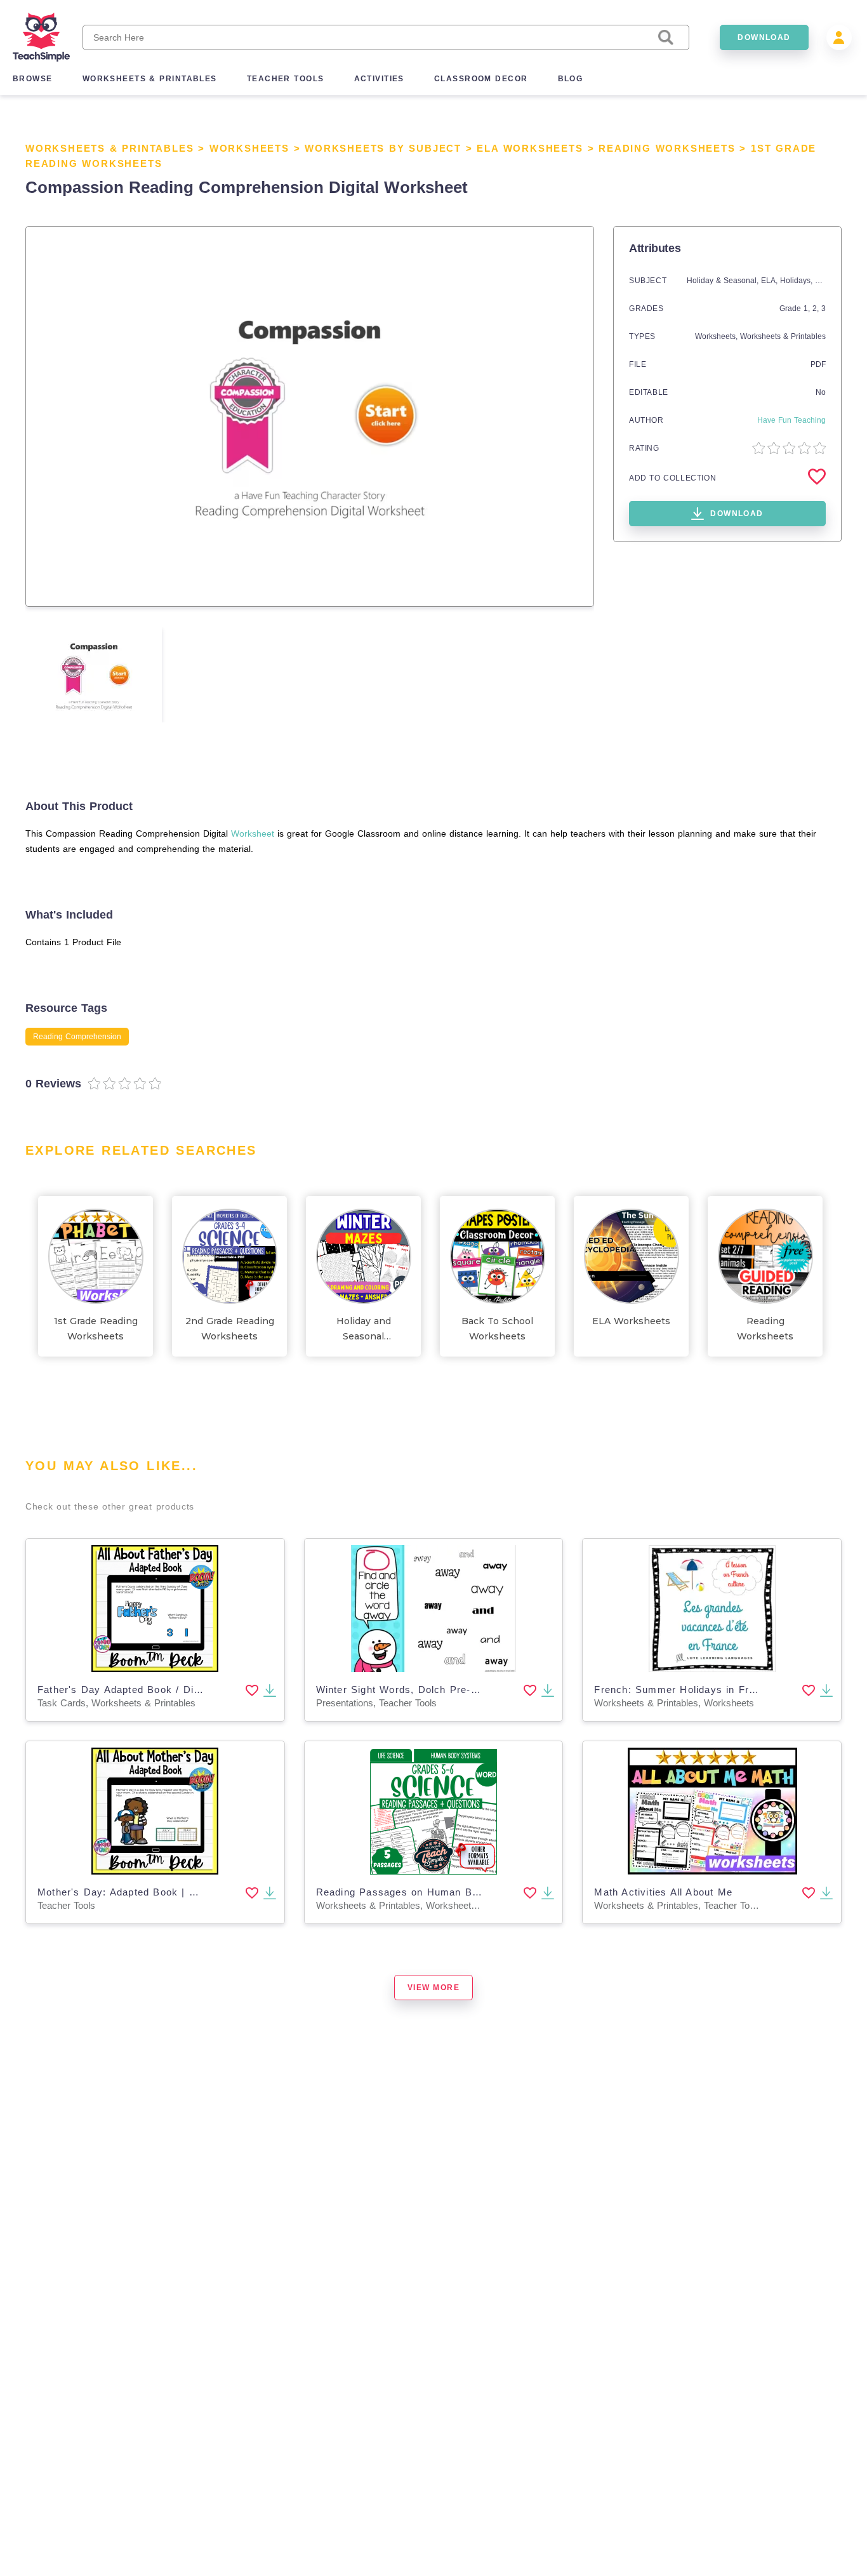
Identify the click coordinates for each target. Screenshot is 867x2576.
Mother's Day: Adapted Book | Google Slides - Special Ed (180, 1892)
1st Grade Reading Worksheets (96, 1329)
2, (817, 309)
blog (571, 79)
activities (379, 79)
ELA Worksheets (530, 148)
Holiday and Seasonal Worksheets (363, 1330)
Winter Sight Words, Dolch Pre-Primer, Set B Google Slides (463, 1690)
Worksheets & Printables (109, 148)
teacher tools (286, 79)
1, (808, 309)
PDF (818, 364)
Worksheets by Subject (383, 148)
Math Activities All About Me (663, 1892)
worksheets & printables (150, 79)
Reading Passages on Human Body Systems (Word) (445, 1892)
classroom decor (481, 79)
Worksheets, (718, 336)
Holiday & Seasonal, (724, 281)
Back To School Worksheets (497, 1329)
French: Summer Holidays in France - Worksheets (718, 1690)
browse (33, 79)
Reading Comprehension (77, 1037)
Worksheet (253, 833)
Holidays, (798, 281)
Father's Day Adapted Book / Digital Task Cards (156, 1690)
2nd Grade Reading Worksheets (230, 1329)
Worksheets (249, 148)
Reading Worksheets (667, 148)
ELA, (771, 281)
